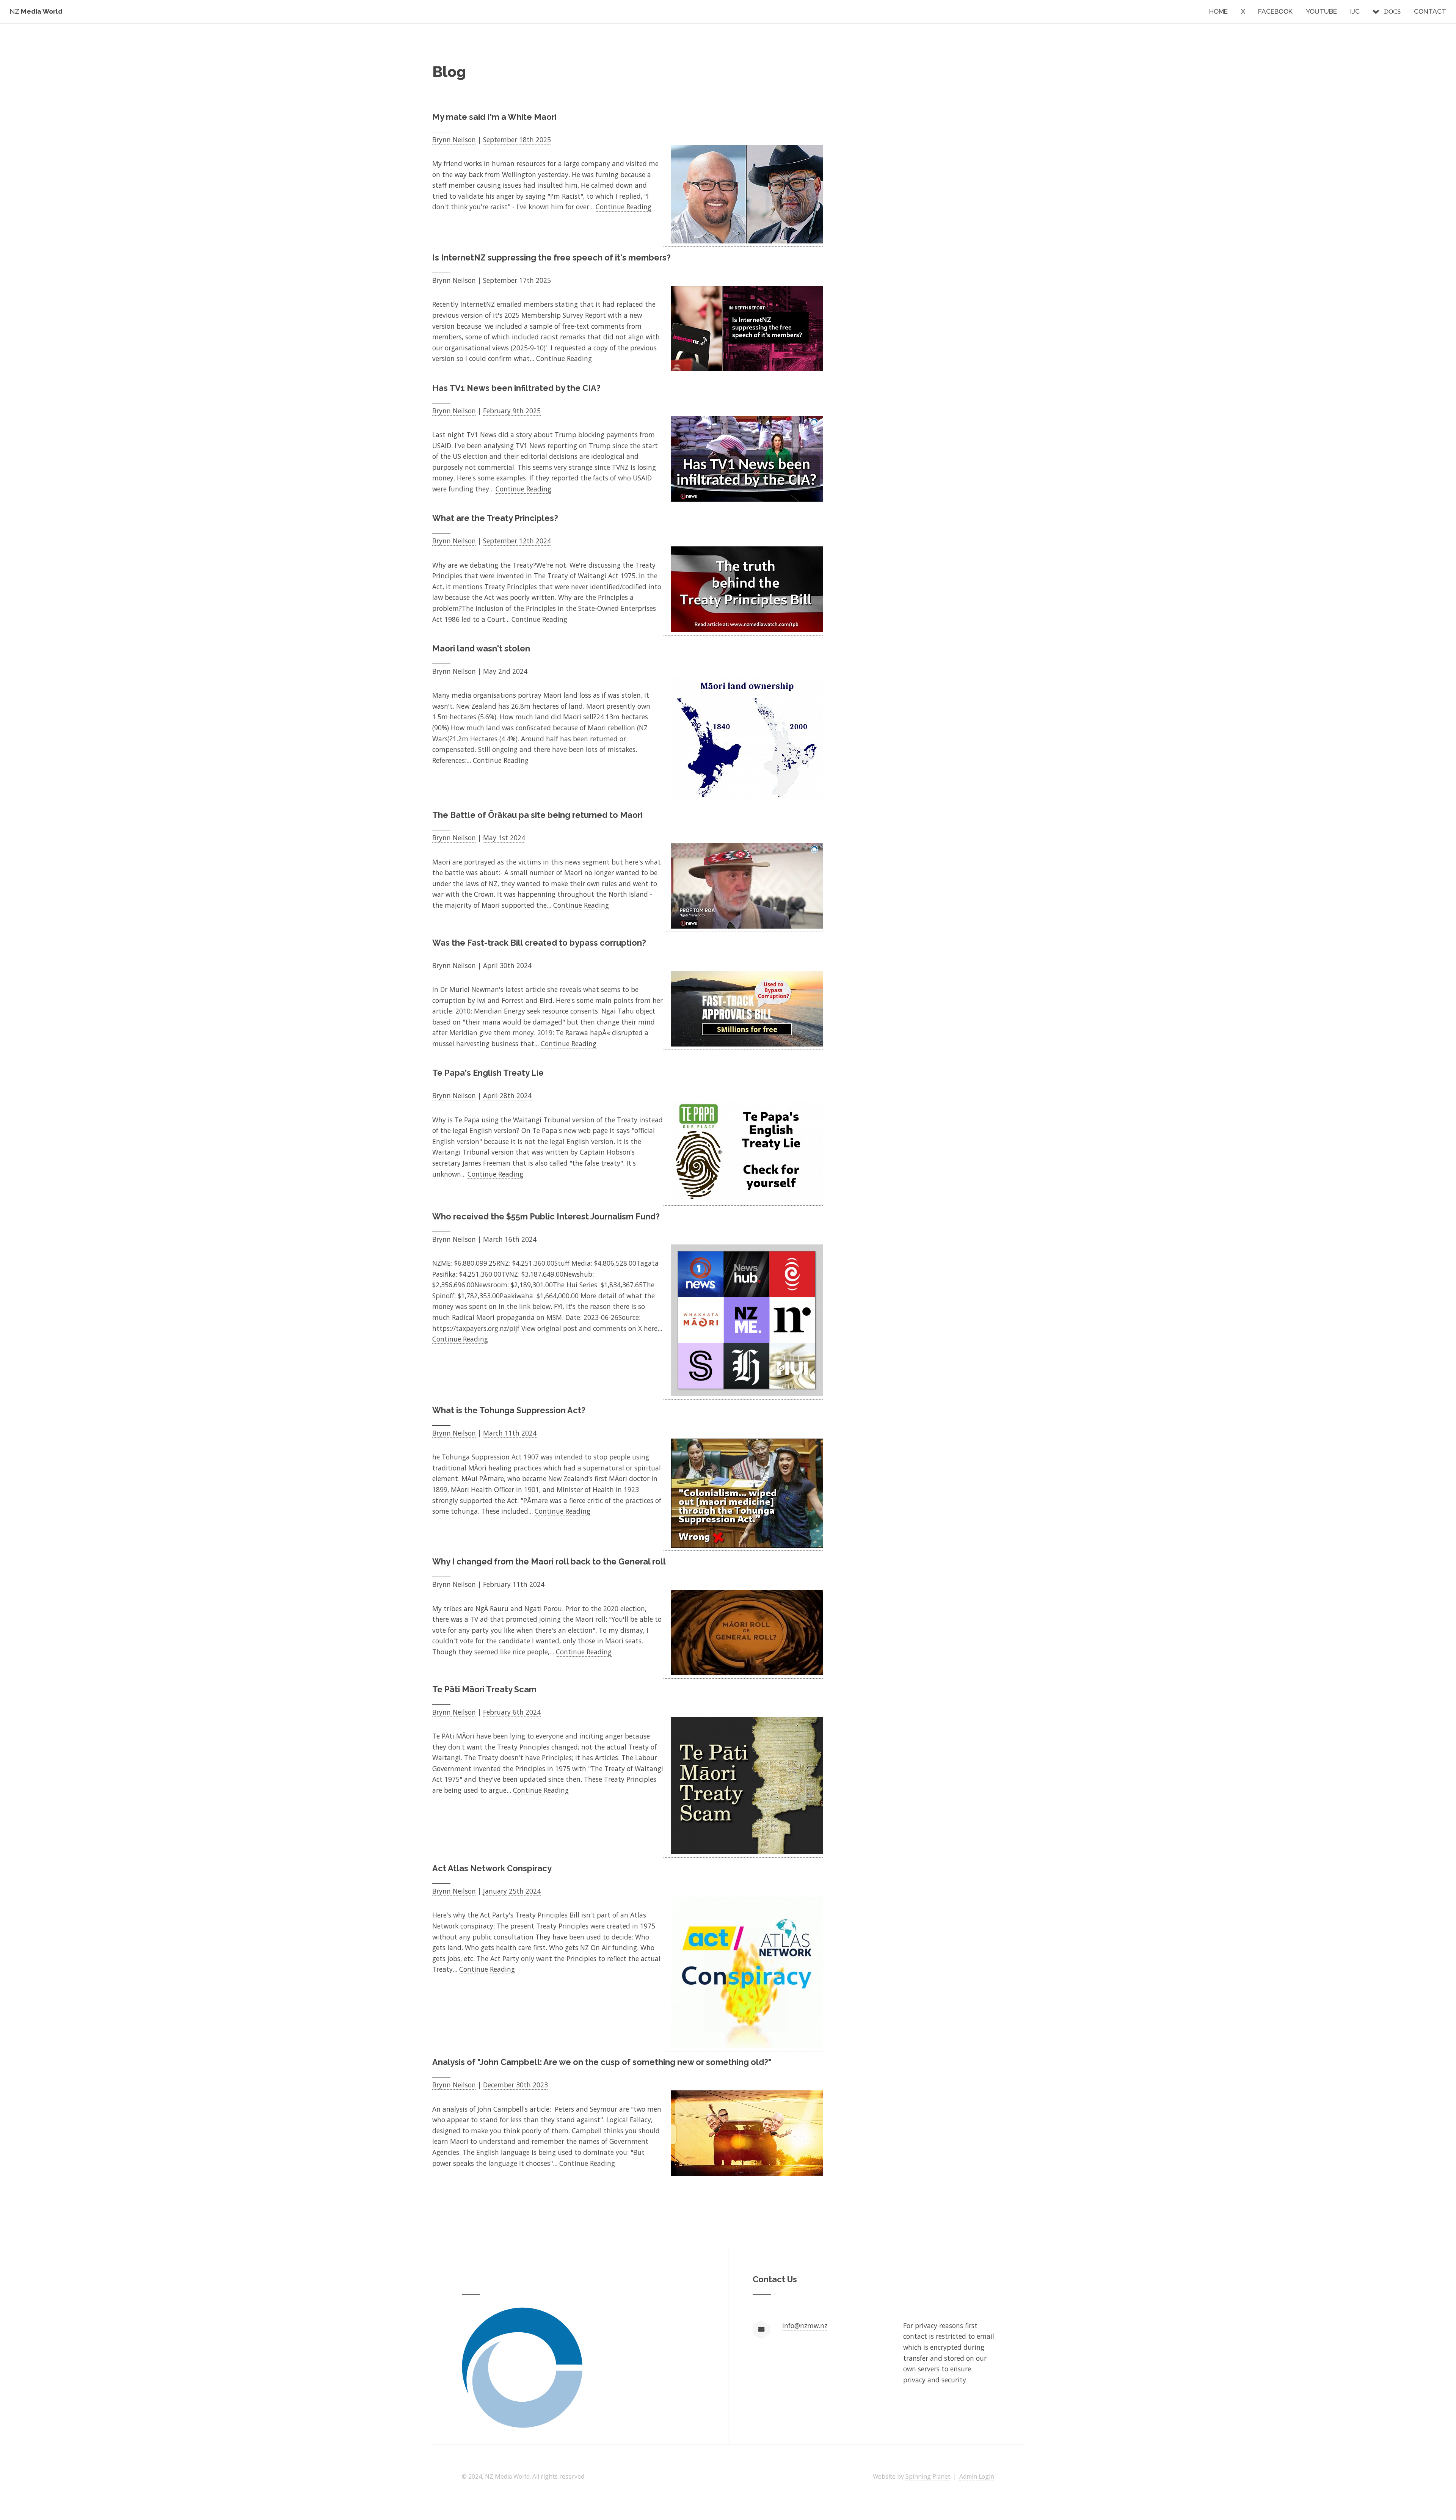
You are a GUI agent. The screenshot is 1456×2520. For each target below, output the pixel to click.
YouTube (1321, 11)
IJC (1355, 11)
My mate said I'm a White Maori (494, 117)
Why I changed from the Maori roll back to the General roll (549, 1562)
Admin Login (977, 2476)
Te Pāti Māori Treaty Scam (484, 1689)
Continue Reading (624, 207)
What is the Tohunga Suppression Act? (509, 1410)
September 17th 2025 (517, 280)
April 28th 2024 (507, 1095)
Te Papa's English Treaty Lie (488, 1073)
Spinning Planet (928, 2476)
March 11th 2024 (510, 1433)
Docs (1392, 11)
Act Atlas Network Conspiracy (492, 1868)
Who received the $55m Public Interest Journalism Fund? (546, 1217)
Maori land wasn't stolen (481, 649)
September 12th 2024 (517, 541)
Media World (36, 11)
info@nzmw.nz (805, 2325)
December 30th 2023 (515, 2085)
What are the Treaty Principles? (495, 518)
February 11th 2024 (514, 1584)
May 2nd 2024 (505, 671)
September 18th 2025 (517, 140)
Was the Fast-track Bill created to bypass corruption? (539, 943)
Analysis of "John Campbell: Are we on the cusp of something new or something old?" (602, 2062)
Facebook (1275, 11)
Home (1218, 11)
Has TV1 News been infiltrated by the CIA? (516, 388)
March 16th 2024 (510, 1239)
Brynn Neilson (454, 140)
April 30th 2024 (507, 965)
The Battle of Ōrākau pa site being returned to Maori (537, 815)
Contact (1430, 11)
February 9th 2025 (512, 411)
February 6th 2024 (512, 1712)
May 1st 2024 (504, 838)
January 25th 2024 (512, 1891)
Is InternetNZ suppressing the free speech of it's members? (551, 258)
